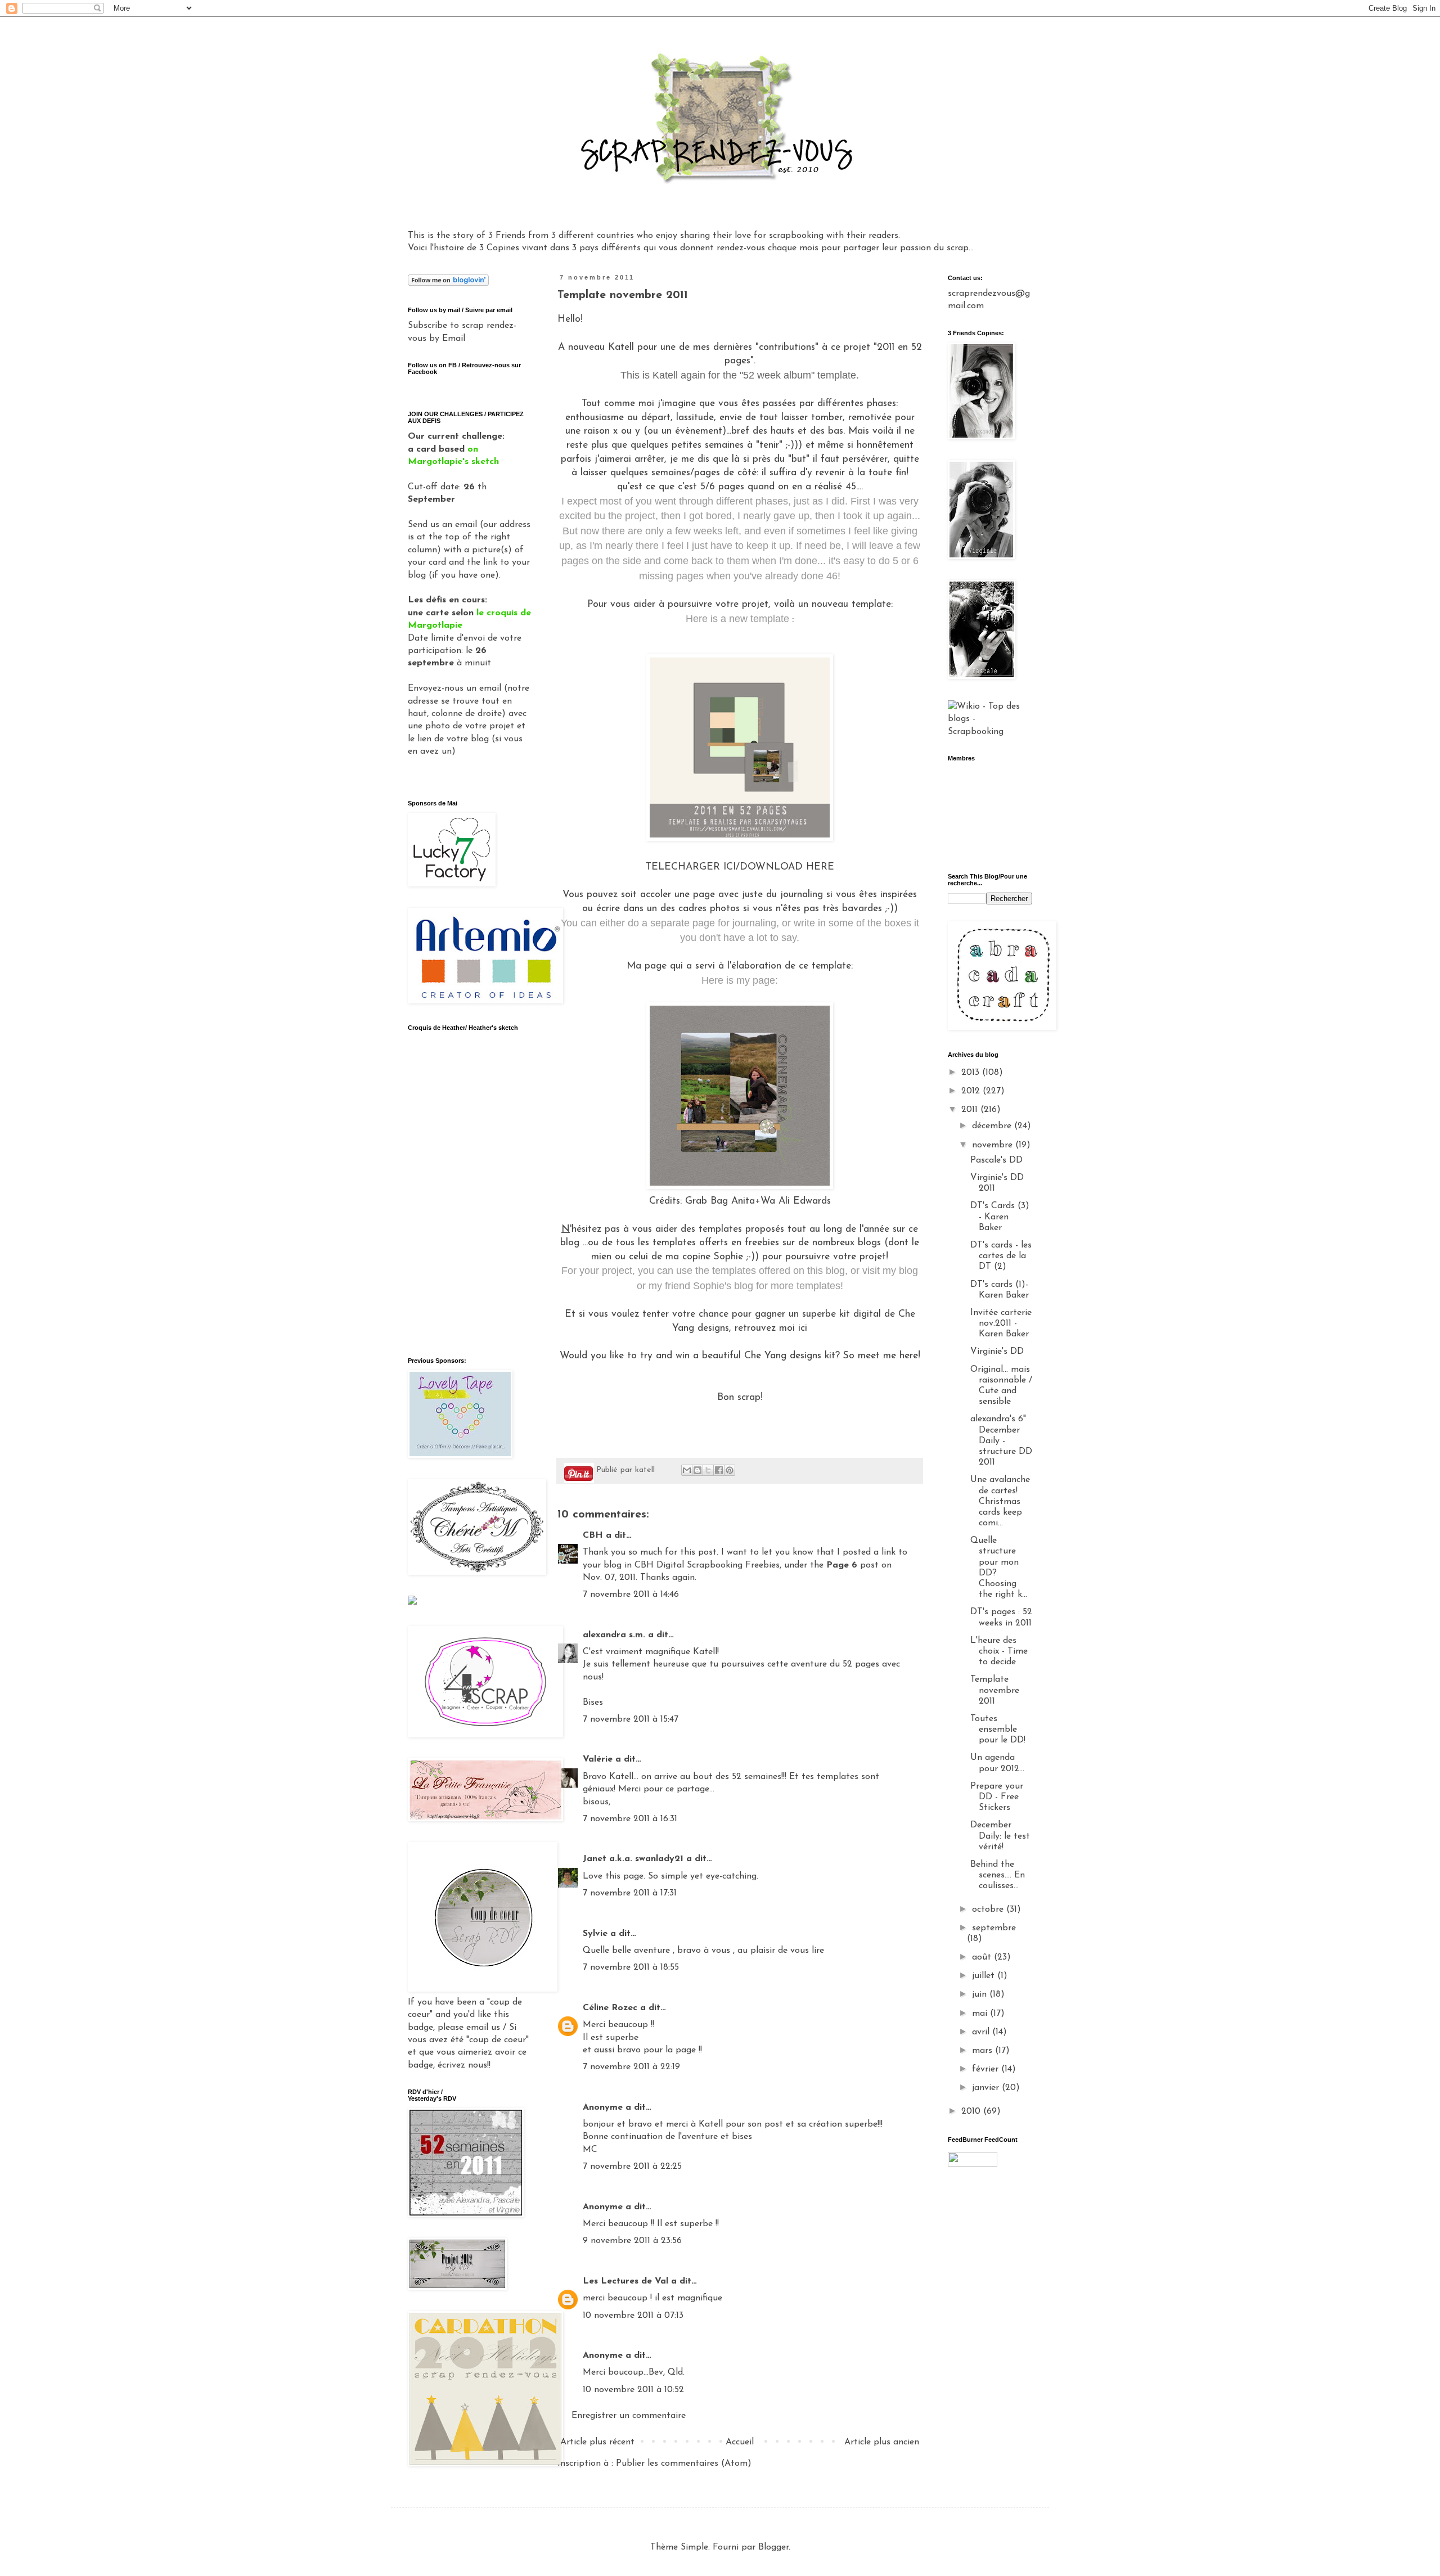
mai (981, 2014)
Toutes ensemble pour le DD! (998, 1730)
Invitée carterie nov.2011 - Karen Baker (1001, 1323)
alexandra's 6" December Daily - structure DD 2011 (1001, 1441)
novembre (994, 1145)
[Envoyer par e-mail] (687, 1470)
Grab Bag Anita (720, 1201)
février (987, 2069)
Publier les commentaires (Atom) (684, 2464)
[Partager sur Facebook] (719, 1470)
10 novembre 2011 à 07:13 (633, 2316)
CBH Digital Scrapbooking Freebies (707, 1565)
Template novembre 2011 (995, 1690)
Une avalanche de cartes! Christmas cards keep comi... (1000, 1501)
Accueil (740, 2442)
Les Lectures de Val (625, 2281)
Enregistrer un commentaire (629, 2416)
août (983, 1957)
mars (984, 2051)
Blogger (773, 2547)
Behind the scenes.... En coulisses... (998, 1875)
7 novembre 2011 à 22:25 (632, 2167)
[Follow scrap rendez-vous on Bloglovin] (448, 283)
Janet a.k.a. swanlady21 (633, 1859)
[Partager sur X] (708, 1470)
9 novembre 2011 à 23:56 (632, 2241)
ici (803, 1328)
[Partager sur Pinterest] (730, 1470)
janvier (987, 2088)
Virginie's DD (997, 1352)
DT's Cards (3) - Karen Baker (1000, 1217)
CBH (593, 1535)
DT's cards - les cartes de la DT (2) (1001, 1256)
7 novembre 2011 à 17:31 (630, 1893)
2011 (971, 1110)
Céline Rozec (610, 2008)
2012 (972, 1091)
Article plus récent (597, 2442)
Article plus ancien (882, 2442)
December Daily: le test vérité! (1000, 1836)
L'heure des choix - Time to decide (999, 1651)
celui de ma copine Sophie (688, 1257)
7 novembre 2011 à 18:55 (631, 1967)
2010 (972, 2111)
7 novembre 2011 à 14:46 (631, 1595)
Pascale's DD (996, 1160)
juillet (985, 1976)
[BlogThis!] (697, 1470)
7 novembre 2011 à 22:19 (631, 2067)
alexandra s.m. (614, 1635)
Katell (621, 347)
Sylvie (595, 1934)
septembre (994, 1928)
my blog (900, 1271)
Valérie (598, 1759)
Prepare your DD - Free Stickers (997, 1797)
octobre (989, 1910)
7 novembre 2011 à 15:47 (631, 1719)
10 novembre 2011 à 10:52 (633, 2390)
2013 (972, 1073)
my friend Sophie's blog (701, 1286)
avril (982, 2032)
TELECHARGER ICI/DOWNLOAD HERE (740, 867)
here (909, 1356)
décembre (993, 1126)
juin (981, 1994)
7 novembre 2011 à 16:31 (630, 1819)
